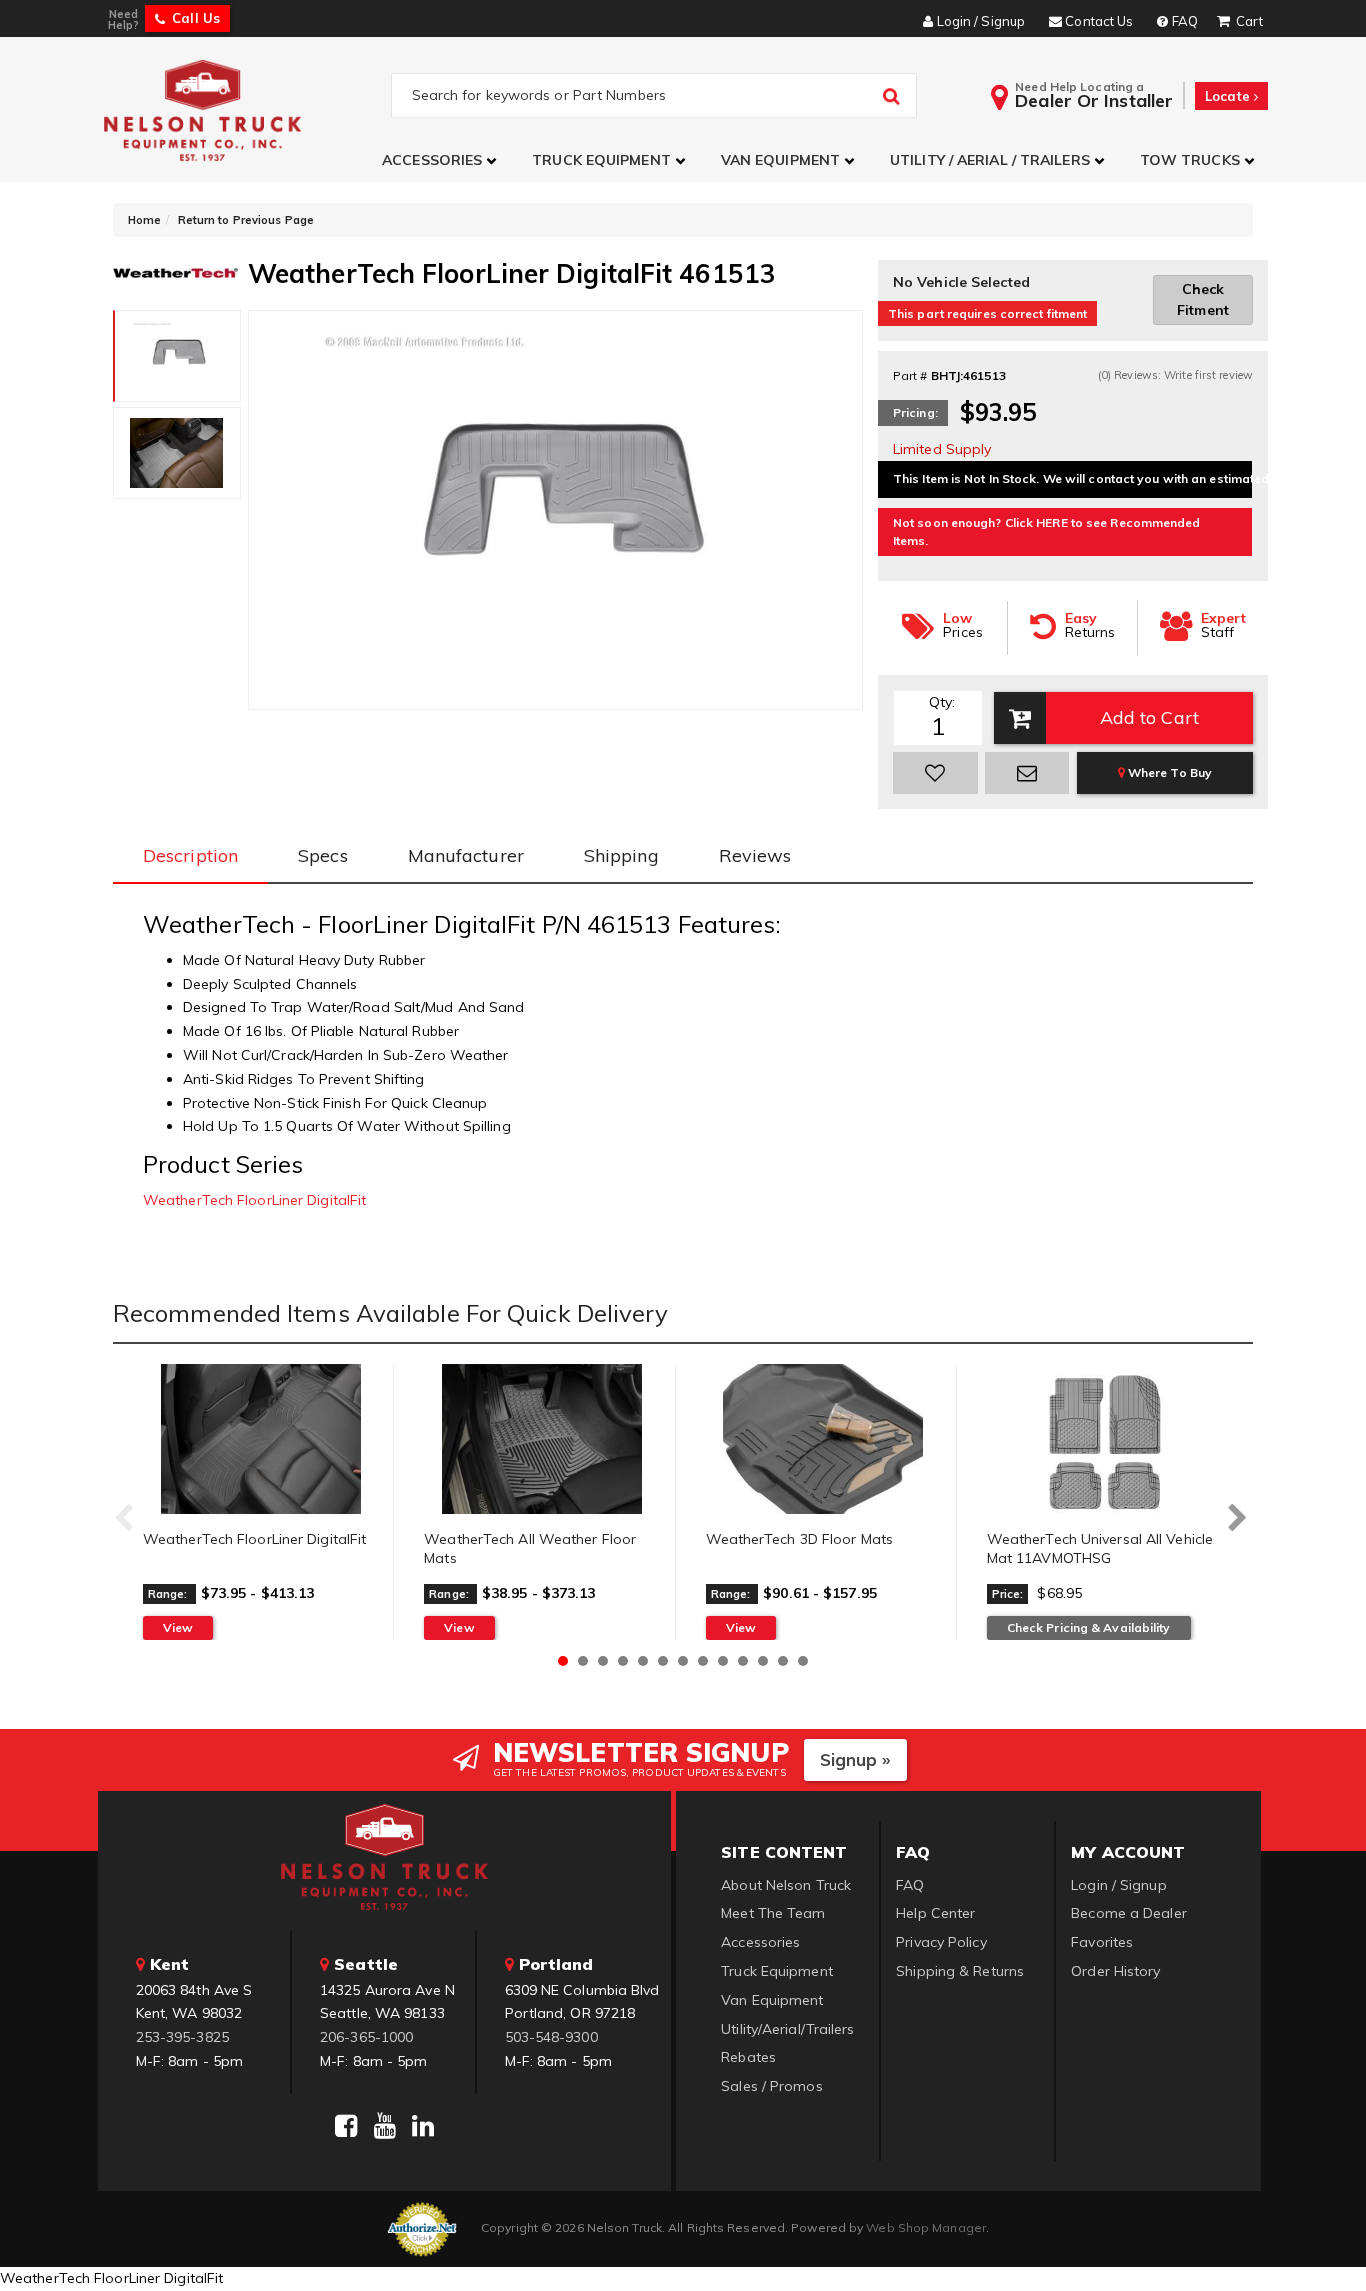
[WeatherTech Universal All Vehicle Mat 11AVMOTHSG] (1105, 1439)
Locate (1229, 96)
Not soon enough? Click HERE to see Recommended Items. (1047, 531)
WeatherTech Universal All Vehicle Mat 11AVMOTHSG (1100, 1549)
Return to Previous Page (246, 220)
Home (144, 220)
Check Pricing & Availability (1089, 1627)
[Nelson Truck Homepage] (244, 109)
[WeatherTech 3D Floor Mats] (823, 1439)
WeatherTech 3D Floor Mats (800, 1539)
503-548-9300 (551, 2037)
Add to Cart (1149, 717)
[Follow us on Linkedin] (423, 2126)
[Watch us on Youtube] (385, 2126)
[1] (935, 773)
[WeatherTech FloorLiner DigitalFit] (260, 1439)
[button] (442, 160)
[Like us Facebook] (346, 2126)
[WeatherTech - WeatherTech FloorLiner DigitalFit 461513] (175, 271)
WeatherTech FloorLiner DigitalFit (254, 1200)
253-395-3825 (182, 2037)
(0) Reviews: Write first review (1175, 375)
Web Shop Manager (926, 2227)
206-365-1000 (366, 2037)
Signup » (855, 1759)
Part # (910, 375)
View (178, 1627)
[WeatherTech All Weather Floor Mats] (541, 1439)
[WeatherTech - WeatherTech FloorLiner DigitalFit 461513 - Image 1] (177, 356)
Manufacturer (466, 855)
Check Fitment (1203, 299)
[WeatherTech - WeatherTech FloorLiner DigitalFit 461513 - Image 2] (177, 453)
